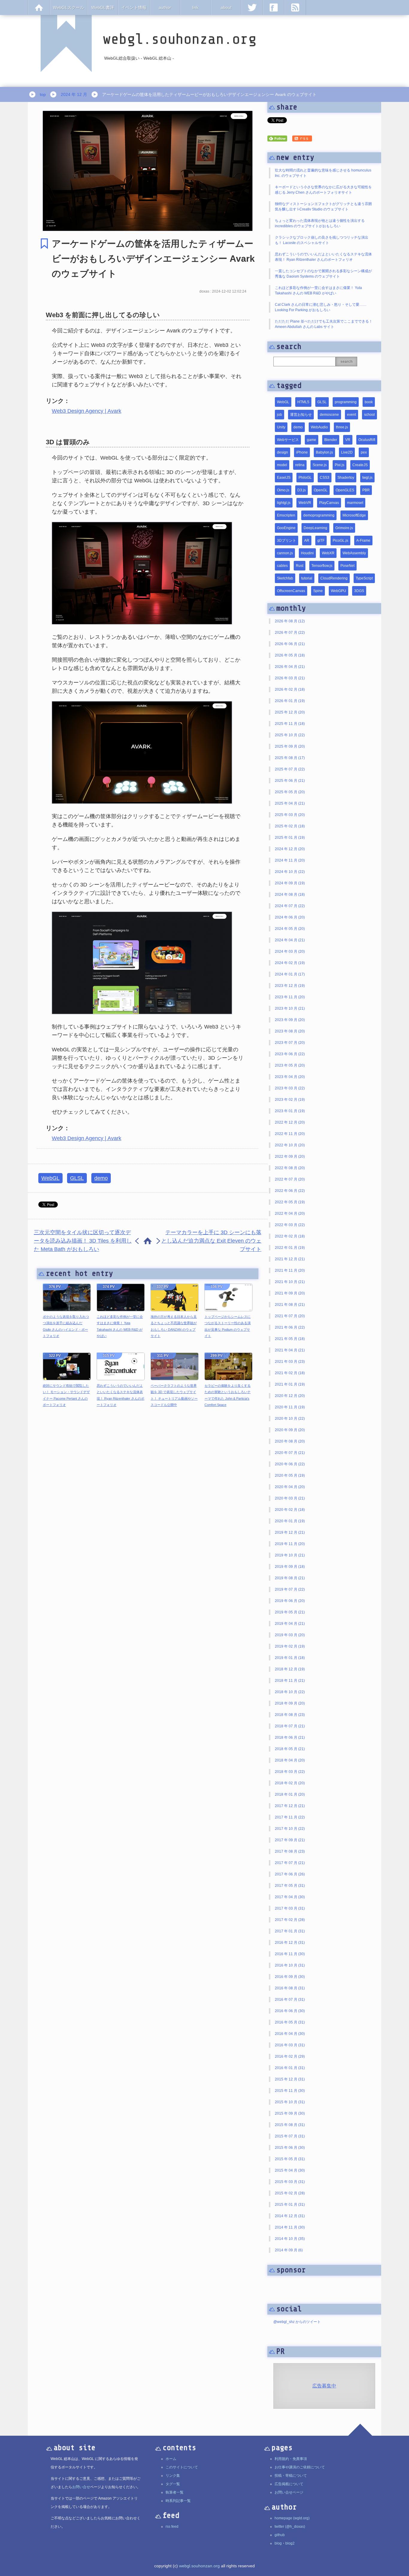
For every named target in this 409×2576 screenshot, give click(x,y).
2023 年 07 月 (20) (290, 1043)
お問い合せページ (289, 2492)
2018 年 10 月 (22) (290, 1692)
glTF (321, 541)
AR (307, 541)
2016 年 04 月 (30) (290, 2034)
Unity (281, 427)
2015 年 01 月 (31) (290, 2205)
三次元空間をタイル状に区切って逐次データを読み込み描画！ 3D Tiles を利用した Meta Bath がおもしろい (83, 1241)
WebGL (50, 1178)
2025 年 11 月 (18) (290, 724)
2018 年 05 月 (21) (290, 1749)
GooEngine (286, 528)
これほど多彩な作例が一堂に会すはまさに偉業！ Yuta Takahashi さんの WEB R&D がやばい (120, 1326)
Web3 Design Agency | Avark (87, 411)
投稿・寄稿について (291, 2476)
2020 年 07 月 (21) (290, 1453)
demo (101, 1178)
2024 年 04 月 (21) (290, 940)
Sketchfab (285, 578)
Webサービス (288, 440)
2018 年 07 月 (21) (290, 1726)
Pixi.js (340, 465)
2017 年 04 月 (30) (290, 1897)
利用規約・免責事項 (291, 2459)
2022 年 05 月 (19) (290, 1202)
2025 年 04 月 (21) (290, 803)
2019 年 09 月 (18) (290, 1567)
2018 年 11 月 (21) (290, 1681)
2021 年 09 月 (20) (290, 1293)
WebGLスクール (69, 7)
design (282, 452)
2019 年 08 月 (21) (290, 1578)
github (280, 2535)
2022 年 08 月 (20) (290, 1168)
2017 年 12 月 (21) (290, 1806)
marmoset (355, 503)
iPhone (302, 452)
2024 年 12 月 (74, 94)
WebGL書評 (103, 7)
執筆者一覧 (175, 2492)
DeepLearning (315, 528)
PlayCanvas (329, 503)
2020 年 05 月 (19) (290, 1476)
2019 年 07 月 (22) (290, 1589)
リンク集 (173, 2476)
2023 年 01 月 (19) (290, 1111)
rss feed (172, 2527)
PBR (366, 490)
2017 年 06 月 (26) (290, 1874)
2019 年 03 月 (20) (290, 1635)
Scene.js (320, 465)
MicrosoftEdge (354, 515)
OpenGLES (345, 490)
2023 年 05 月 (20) (290, 1065)
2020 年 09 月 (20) (290, 1430)
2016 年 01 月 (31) (290, 2068)
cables (282, 566)
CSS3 (325, 478)
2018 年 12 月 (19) (290, 1669)
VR (348, 440)
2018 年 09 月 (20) (290, 1703)
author (165, 7)
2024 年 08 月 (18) (290, 895)
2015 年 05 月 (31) (290, 2159)
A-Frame (363, 541)
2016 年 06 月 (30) (290, 2011)
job (280, 415)
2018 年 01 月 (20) (290, 1794)
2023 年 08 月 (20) (290, 1031)
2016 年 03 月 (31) (290, 2045)
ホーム (171, 2459)
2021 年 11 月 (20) (290, 1270)
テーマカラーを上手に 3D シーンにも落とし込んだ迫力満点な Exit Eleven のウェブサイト (211, 1241)
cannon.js (285, 553)
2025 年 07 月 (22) (290, 769)
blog (278, 2543)
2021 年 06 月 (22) (290, 1327)
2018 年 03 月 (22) (290, 1772)
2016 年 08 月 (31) (290, 1988)
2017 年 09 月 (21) (290, 1840)
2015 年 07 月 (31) (290, 2136)
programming (346, 402)
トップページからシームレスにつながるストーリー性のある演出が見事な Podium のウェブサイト (228, 1326)
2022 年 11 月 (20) (290, 1134)
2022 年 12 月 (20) (290, 1122)
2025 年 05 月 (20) (290, 792)
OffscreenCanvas (291, 591)
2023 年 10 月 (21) (290, 1008)
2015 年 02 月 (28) (290, 2193)
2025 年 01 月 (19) (290, 838)
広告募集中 (324, 2386)
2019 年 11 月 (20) (290, 1544)
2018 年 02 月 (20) (290, 1783)
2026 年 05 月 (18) (290, 655)
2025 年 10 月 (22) (290, 735)
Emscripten (286, 515)
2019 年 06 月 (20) (290, 1601)
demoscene (329, 415)
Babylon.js (324, 452)
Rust (300, 566)
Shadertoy (346, 478)
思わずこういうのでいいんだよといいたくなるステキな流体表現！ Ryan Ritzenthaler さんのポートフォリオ (121, 1395)
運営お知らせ (301, 415)
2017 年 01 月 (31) (290, 1931)
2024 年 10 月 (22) (290, 872)
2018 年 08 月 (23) (290, 1715)
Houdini (307, 553)
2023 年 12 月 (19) (290, 986)
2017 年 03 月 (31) (290, 1908)
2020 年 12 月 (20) (290, 1396)
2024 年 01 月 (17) (290, 974)
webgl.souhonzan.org (199, 2566)
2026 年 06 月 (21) (290, 644)
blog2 (290, 2543)
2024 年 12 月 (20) (290, 849)
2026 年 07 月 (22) (290, 633)
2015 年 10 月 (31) (290, 2102)
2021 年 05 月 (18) (290, 1339)
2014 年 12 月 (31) (290, 2216)
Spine (318, 591)
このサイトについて (182, 2467)
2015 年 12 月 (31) (290, 2079)
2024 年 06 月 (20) (290, 917)
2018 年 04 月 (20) (290, 1760)
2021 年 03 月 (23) (290, 1362)
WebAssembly (354, 553)
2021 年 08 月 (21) (290, 1305)
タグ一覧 (173, 2484)
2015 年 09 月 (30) (290, 2113)
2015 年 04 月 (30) (290, 2170)
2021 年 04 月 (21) (290, 1350)
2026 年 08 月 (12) (290, 621)
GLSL (77, 1178)
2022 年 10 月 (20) (290, 1145)
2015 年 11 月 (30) (290, 2091)
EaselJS (284, 478)
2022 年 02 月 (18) (290, 1236)
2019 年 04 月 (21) (290, 1624)
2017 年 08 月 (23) (290, 1851)
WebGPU (338, 591)
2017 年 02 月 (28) (290, 1920)
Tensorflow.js (322, 566)
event (352, 415)
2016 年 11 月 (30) (290, 1954)
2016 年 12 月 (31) (290, 1943)
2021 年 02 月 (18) (290, 1373)
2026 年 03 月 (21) (290, 678)
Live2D (347, 452)
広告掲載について (289, 2484)
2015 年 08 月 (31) (290, 2125)
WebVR (305, 503)
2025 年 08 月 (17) (290, 758)
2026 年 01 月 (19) (290, 701)
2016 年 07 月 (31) (290, 2000)
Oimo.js (283, 490)
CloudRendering (334, 578)
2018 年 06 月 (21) (290, 1738)
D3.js (302, 490)
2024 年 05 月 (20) (290, 929)
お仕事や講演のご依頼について (300, 2467)
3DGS (359, 591)
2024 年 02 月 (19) (290, 963)
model (282, 465)
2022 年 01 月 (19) (290, 1248)
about (226, 7)
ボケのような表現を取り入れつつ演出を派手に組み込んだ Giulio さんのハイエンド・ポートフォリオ (66, 1326)
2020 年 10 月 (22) (290, 1419)
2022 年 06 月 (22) (290, 1191)
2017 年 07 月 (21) (290, 1863)
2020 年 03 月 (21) (290, 1498)
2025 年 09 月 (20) (290, 746)
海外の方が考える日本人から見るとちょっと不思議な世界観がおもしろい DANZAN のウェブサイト (174, 1326)
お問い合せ (81, 2487)
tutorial (307, 578)
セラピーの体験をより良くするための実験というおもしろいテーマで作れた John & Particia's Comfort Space (228, 1395)
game (312, 440)
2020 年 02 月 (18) (290, 1510)
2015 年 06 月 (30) (290, 2148)
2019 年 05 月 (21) (290, 1612)
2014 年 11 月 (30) (290, 2227)
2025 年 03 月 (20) (290, 815)
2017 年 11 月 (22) (290, 1817)
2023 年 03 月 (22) (290, 1088)
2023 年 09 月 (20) (290, 1020)
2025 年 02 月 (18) (290, 826)
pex (364, 452)
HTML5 (303, 402)
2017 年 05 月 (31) (290, 1886)
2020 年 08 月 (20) (290, 1441)
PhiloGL (305, 478)
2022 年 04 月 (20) (290, 1214)
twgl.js (367, 478)
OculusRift (367, 440)
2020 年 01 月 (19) (290, 1521)
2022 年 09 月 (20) (290, 1157)
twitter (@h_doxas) (290, 2527)
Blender (331, 440)
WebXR (328, 553)
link (195, 7)
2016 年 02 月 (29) (290, 2056)
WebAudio (319, 427)
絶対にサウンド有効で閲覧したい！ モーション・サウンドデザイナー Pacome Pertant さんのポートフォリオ (66, 1395)
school (369, 415)
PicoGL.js (340, 541)
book (369, 402)
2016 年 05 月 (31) (290, 2022)
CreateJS (360, 465)
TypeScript (364, 578)
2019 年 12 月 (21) (290, 1532)
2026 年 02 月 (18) (290, 689)
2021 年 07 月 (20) (290, 1316)
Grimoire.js (344, 528)
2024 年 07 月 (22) (290, 906)
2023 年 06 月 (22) (290, 1054)
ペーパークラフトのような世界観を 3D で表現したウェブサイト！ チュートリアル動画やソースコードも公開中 (174, 1395)
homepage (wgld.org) (292, 2518)
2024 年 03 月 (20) (290, 951)
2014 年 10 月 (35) (290, 2239)
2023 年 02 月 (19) (290, 1100)
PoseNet (347, 566)
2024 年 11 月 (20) (290, 860)
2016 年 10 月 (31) (290, 1965)
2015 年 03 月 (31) (290, 2182)
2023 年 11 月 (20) (290, 997)
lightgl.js (284, 503)
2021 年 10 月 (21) (290, 1282)
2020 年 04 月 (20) (290, 1487)
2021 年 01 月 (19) (290, 1384)
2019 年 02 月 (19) (290, 1646)
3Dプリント (287, 541)
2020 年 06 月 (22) (290, 1464)
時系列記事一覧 (178, 2501)
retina (300, 465)
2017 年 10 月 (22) (290, 1829)
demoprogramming (319, 515)
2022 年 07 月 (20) (290, 1179)
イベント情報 (134, 7)
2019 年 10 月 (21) (290, 1555)
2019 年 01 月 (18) (290, 1658)
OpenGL (321, 490)
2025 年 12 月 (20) (290, 712)
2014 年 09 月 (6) (289, 2250)
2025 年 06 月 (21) (290, 781)
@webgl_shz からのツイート (297, 2322)
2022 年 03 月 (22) (290, 1225)
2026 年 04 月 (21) (290, 667)
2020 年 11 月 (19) (290, 1407)
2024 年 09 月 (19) (290, 883)
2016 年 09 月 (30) (290, 1977)
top (43, 94)
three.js (342, 427)
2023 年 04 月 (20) (290, 1077)
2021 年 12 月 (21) (290, 1259)
